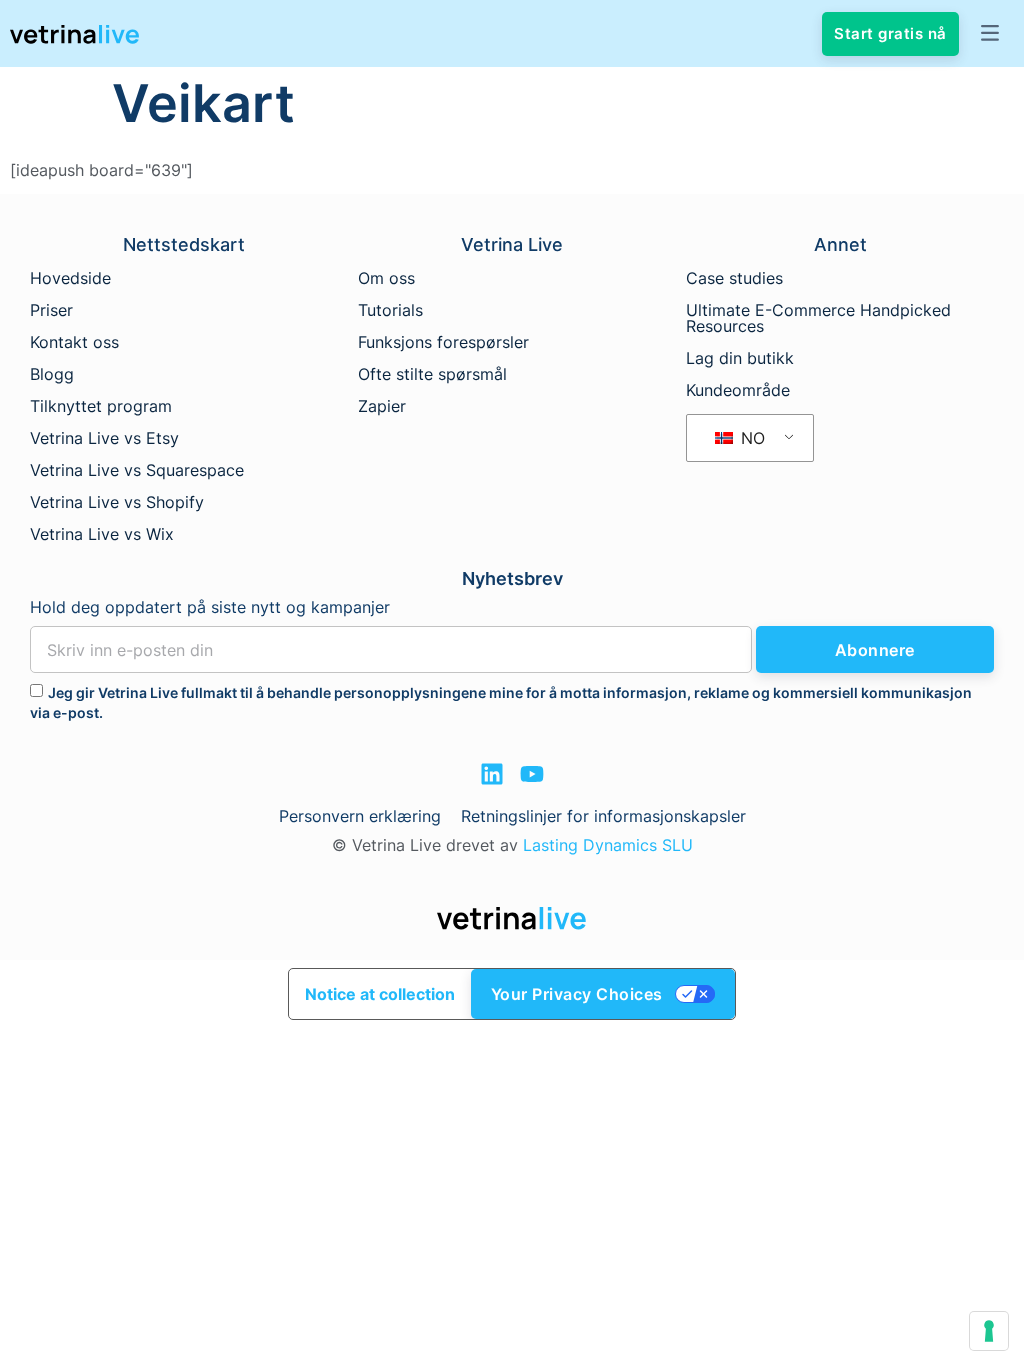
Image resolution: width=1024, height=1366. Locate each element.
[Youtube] (532, 774)
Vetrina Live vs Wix (102, 534)
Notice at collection (380, 994)
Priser (51, 310)
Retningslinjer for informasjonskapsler (603, 816)
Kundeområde (738, 390)
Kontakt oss (74, 342)
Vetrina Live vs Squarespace (137, 470)
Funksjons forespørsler (443, 342)
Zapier (382, 406)
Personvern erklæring (360, 816)
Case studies (734, 278)
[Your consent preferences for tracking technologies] (989, 1331)
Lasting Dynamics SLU (608, 845)
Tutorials (390, 310)
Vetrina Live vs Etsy (104, 438)
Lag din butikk (740, 358)
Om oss (386, 278)
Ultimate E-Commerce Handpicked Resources (818, 318)
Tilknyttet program (101, 406)
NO (750, 438)
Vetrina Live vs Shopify (117, 502)
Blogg (52, 374)
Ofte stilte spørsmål (432, 374)
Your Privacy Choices (577, 994)
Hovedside (70, 278)
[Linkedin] (492, 774)
